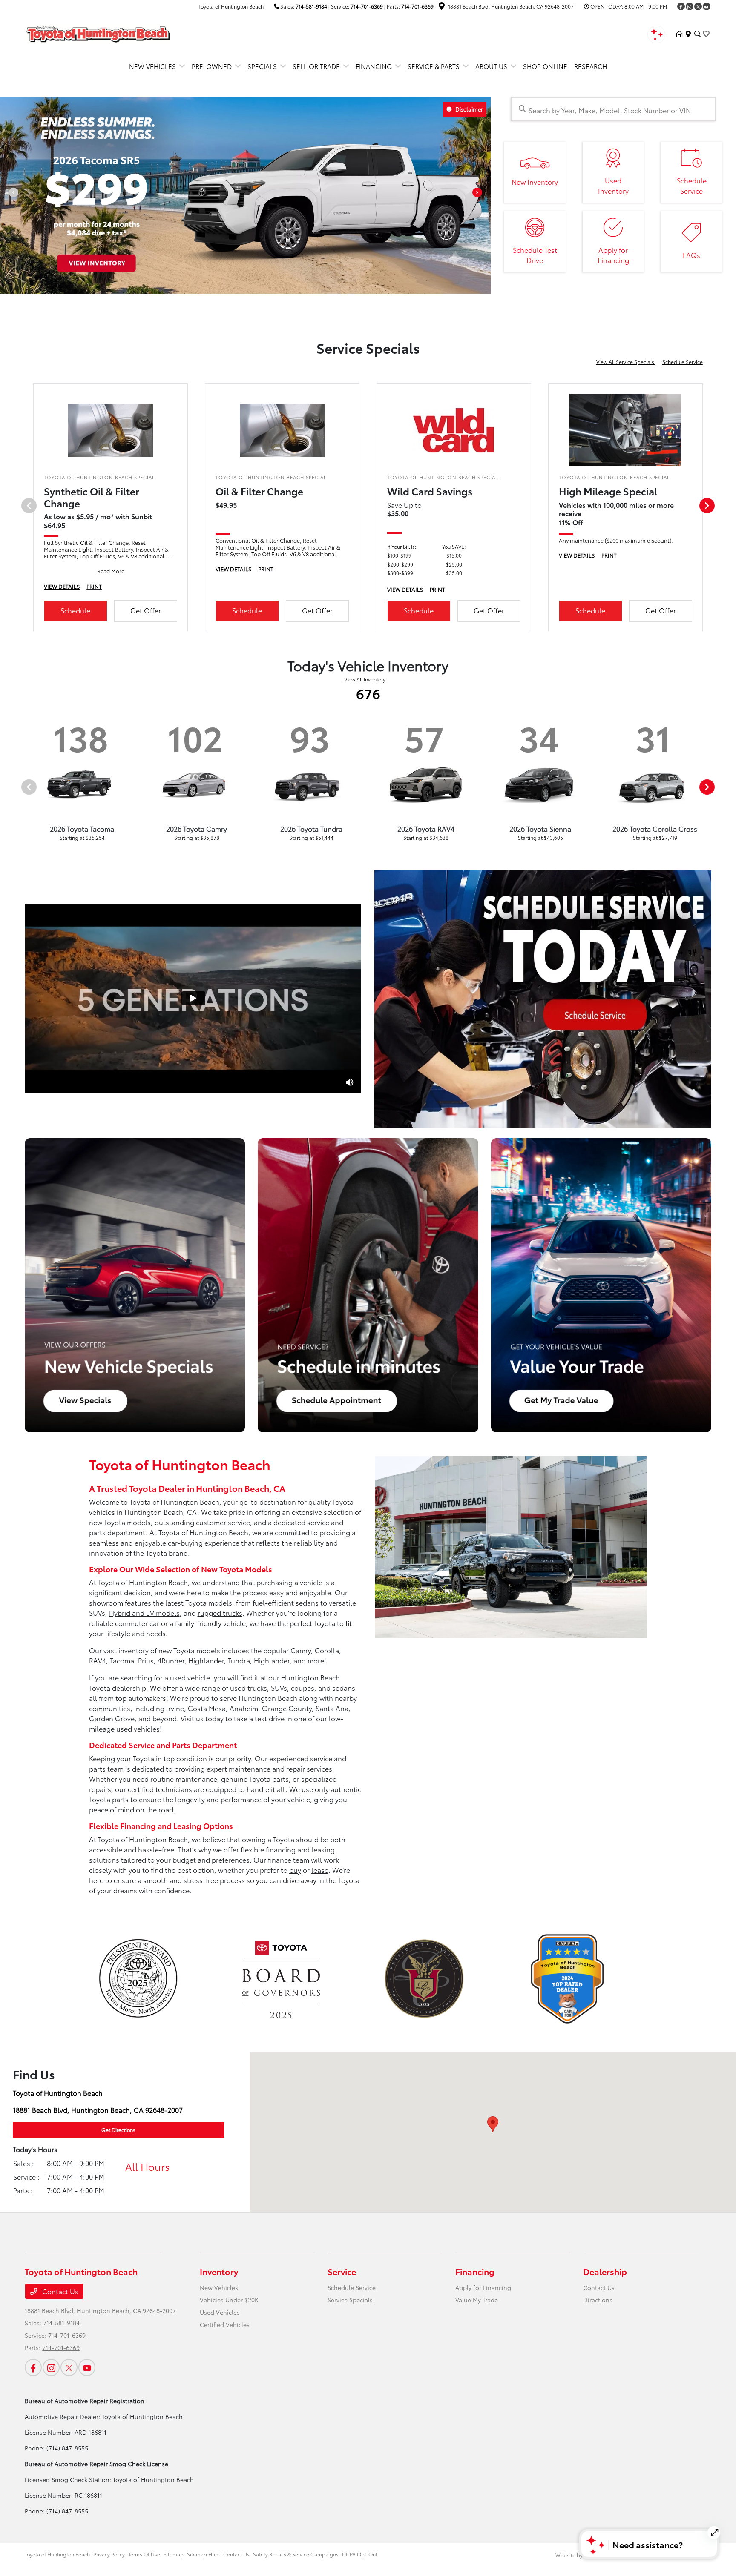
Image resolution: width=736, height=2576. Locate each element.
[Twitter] (698, 6)
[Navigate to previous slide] (6, 195)
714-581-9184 (311, 6)
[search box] (613, 109)
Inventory (219, 2271)
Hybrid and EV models (144, 1613)
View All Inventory (365, 679)
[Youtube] (707, 6)
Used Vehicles (220, 2312)
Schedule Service (683, 362)
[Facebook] (681, 6)
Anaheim (244, 1708)
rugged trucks (220, 1613)
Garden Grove (112, 1718)
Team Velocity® (601, 2555)
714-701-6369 (367, 6)
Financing (475, 2271)
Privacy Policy (109, 2554)
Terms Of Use (144, 2554)
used (178, 1677)
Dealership (605, 2271)
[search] (698, 34)
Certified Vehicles (225, 2324)
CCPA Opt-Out (360, 2554)
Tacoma (122, 1660)
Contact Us (59, 2291)
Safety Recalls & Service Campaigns (296, 2554)
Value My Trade (477, 2300)
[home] (681, 34)
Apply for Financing (483, 2287)
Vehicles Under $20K (229, 2300)
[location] (442, 7)
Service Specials (350, 2300)
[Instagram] (690, 6)
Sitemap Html (203, 2554)
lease (320, 1870)
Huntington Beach (310, 1677)
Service (342, 2271)
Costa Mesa (207, 1708)
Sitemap (174, 2554)
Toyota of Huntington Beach (57, 2554)
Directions (598, 2300)
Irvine (175, 1708)
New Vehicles (219, 2287)
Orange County (287, 1708)
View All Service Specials (626, 362)
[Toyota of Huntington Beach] (98, 33)
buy (295, 1870)
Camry (301, 1650)
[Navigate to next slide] (484, 195)
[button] (493, 2124)
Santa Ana (332, 1708)
